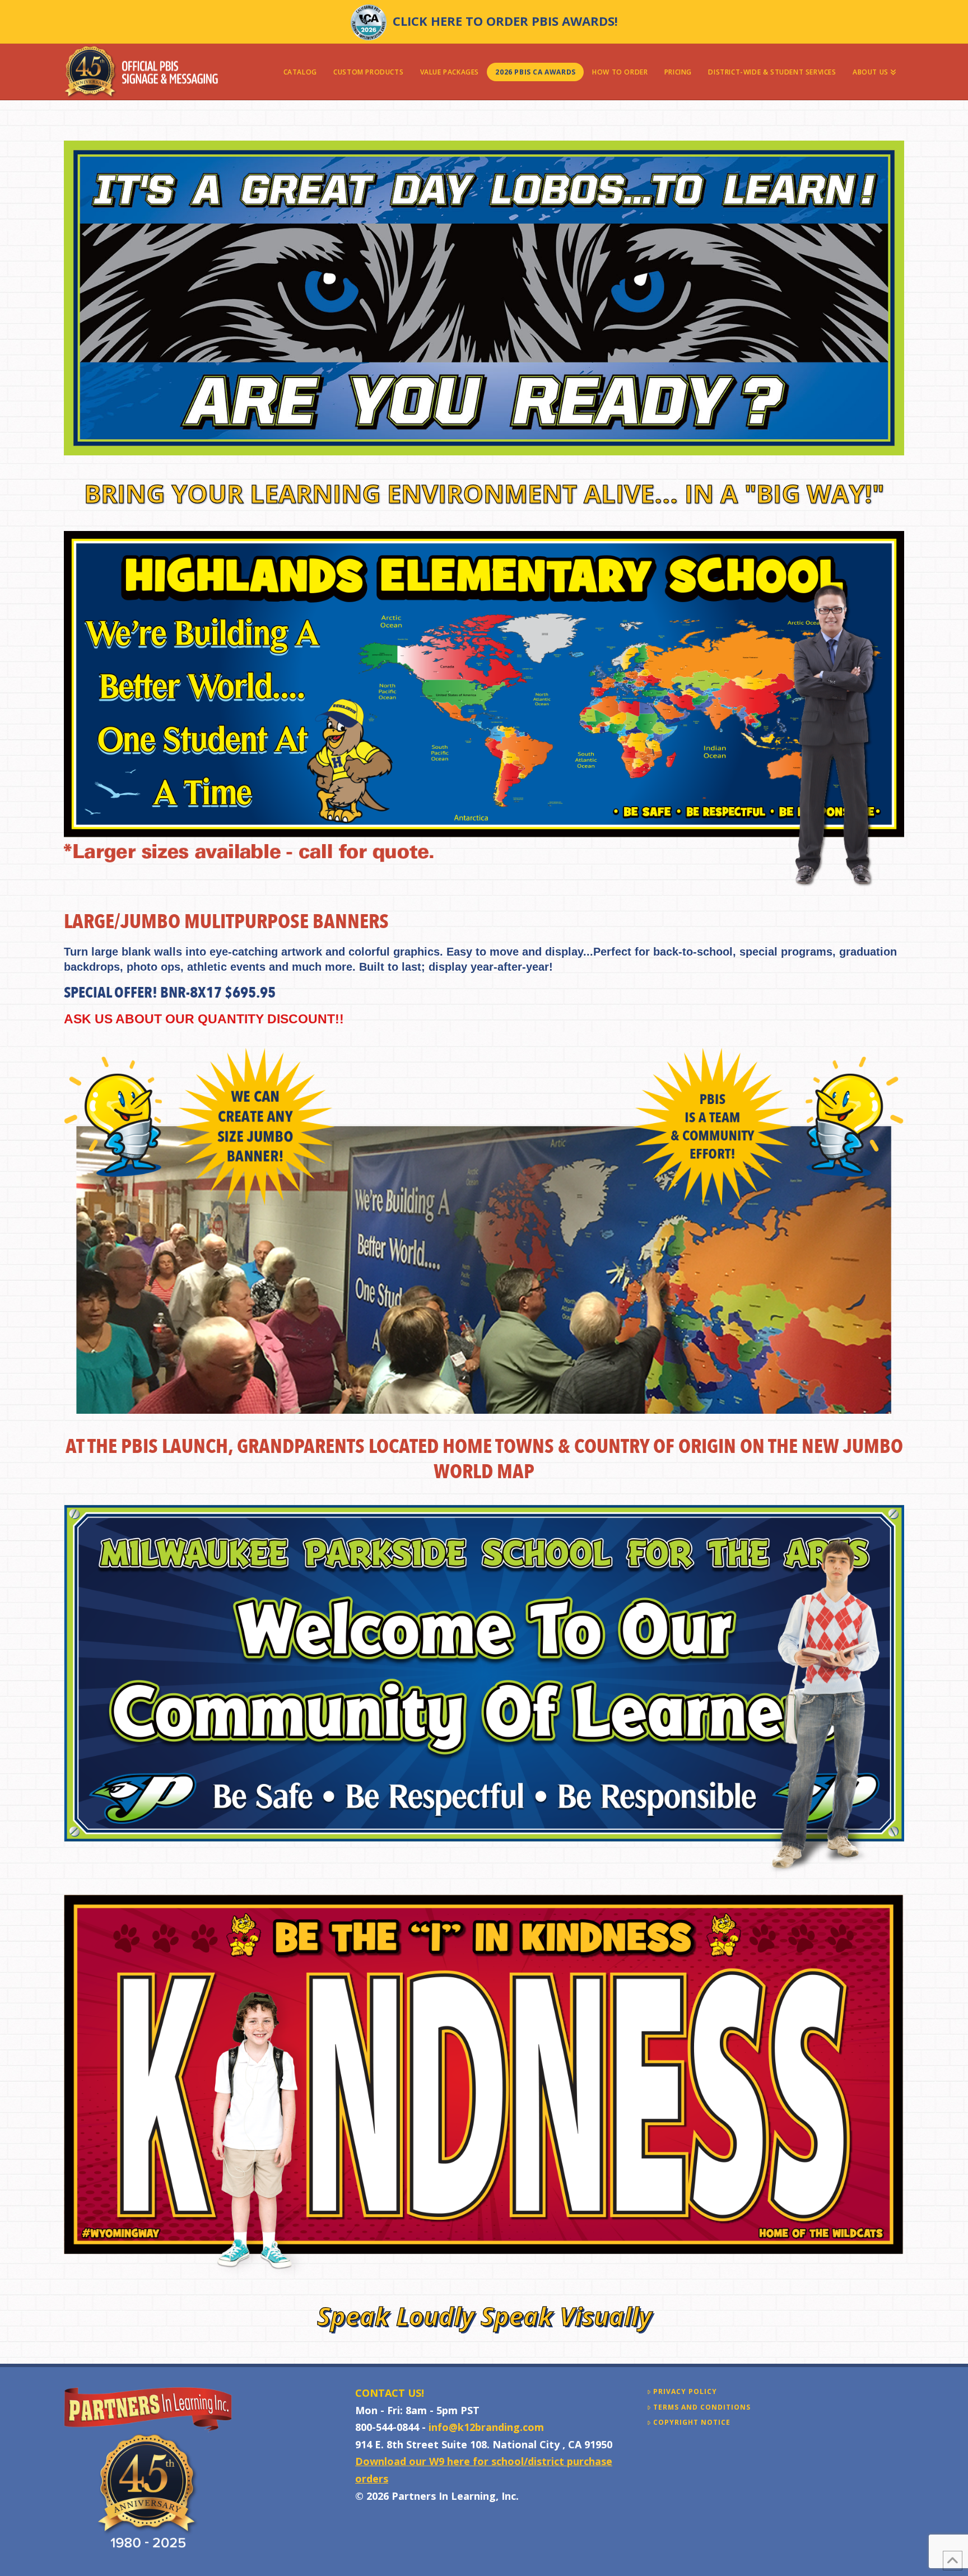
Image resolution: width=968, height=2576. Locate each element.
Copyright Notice (692, 2423)
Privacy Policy (685, 2392)
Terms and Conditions (702, 2407)
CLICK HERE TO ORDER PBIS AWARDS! (505, 21)
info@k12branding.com (486, 2427)
